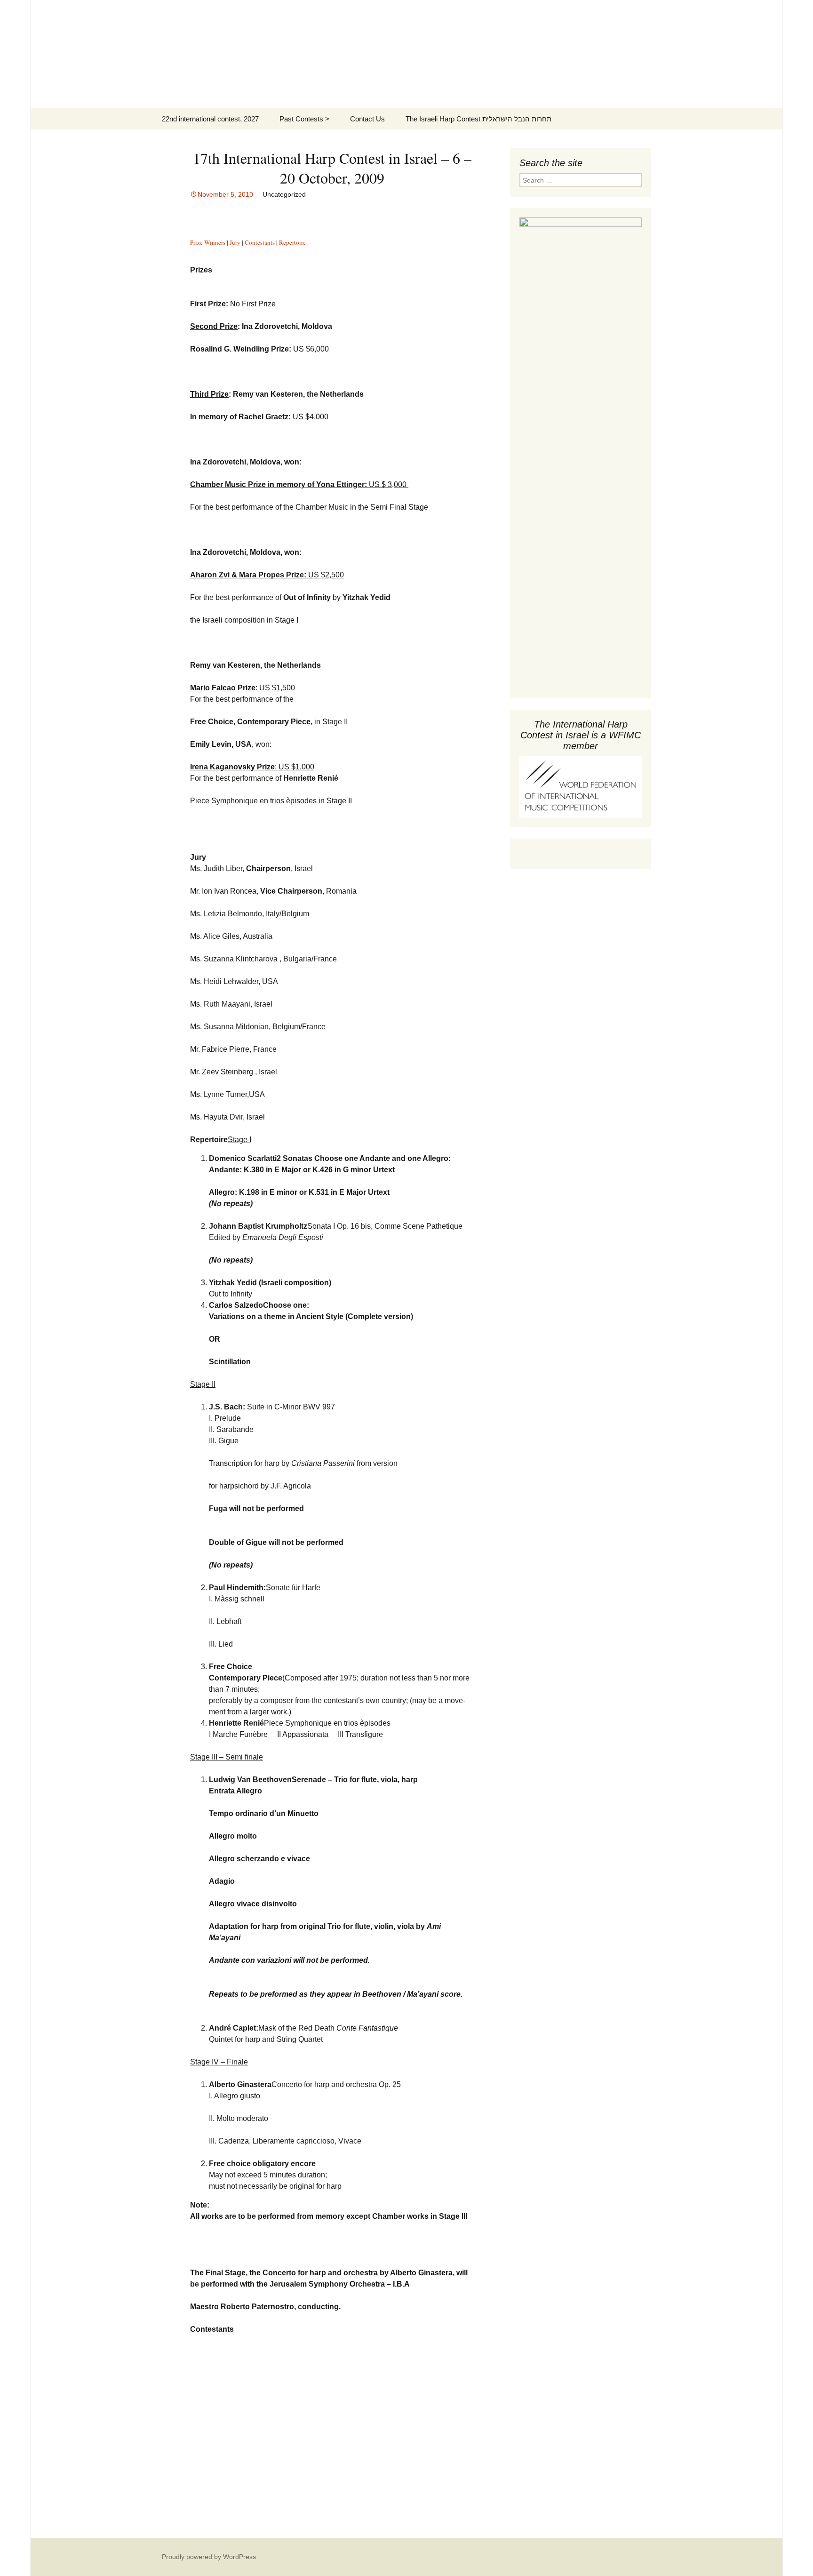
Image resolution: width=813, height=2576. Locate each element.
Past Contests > (304, 119)
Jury (235, 242)
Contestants (260, 242)
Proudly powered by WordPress (209, 2557)
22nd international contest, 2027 (210, 119)
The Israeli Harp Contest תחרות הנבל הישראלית (478, 119)
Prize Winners (208, 242)
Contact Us (367, 119)
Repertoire (292, 242)
